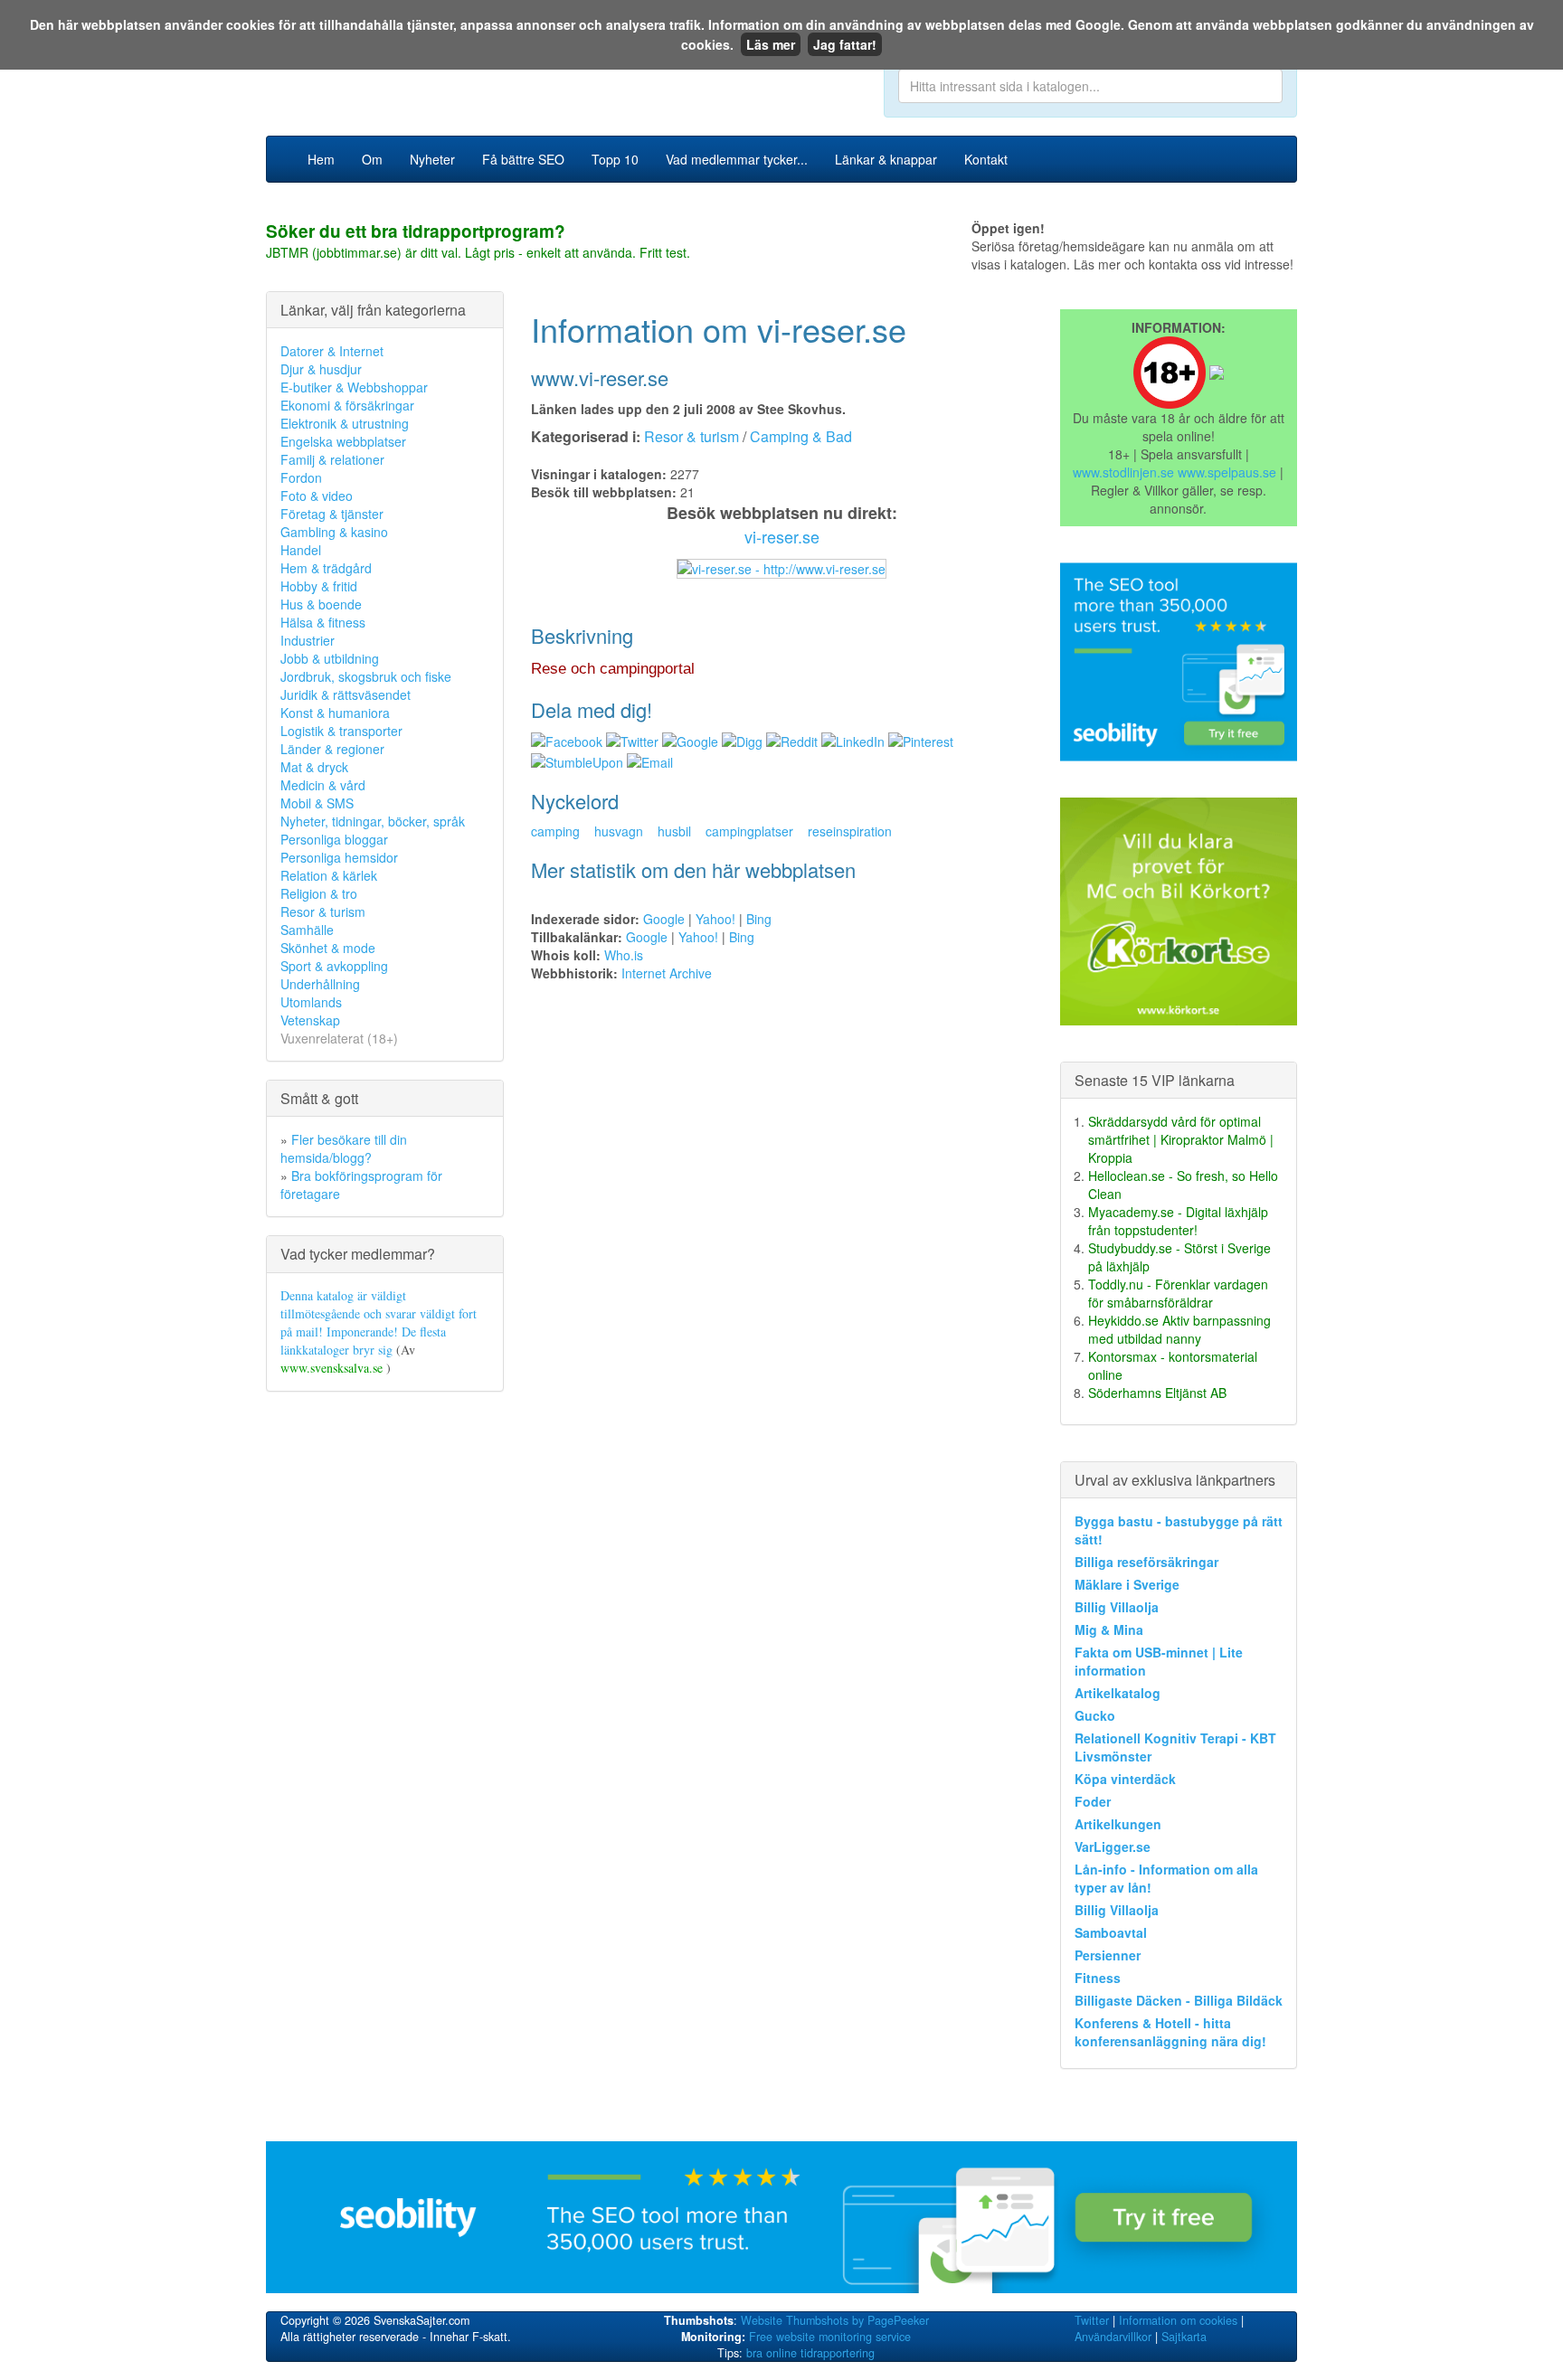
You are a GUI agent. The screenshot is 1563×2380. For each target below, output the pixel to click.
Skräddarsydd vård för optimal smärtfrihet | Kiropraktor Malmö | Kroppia (1181, 1139)
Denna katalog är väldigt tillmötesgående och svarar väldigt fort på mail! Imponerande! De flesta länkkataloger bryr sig (379, 1322)
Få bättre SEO (523, 159)
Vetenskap (310, 1020)
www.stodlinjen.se (1123, 472)
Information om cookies (1178, 2320)
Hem (321, 159)
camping (555, 831)
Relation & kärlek (329, 875)
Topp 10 (615, 159)
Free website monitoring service (830, 2337)
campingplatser (749, 831)
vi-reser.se (782, 536)
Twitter (1092, 2320)
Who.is (624, 955)
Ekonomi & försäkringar (347, 405)
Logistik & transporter (341, 731)
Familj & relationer (332, 459)
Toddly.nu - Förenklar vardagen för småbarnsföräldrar (1178, 1293)
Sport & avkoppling (334, 966)
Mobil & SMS (317, 803)
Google (664, 919)
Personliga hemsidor (339, 857)
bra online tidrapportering (810, 2353)
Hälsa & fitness (323, 622)
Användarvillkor (1113, 2337)
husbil (674, 831)
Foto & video (317, 496)
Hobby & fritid (319, 586)
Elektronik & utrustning (345, 423)
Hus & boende (321, 604)
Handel (301, 550)
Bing (759, 919)
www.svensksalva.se (333, 1368)
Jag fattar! (845, 44)
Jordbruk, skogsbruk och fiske (366, 676)
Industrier (308, 640)
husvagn (619, 831)
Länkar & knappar (886, 159)
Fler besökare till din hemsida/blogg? (344, 1148)
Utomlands (311, 1002)
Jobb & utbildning (330, 658)
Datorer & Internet (332, 351)
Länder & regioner (332, 749)
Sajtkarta (1184, 2337)
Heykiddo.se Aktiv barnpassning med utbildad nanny (1179, 1329)
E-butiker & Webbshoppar (354, 387)
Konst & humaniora (335, 713)
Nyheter (432, 159)
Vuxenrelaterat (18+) (339, 1038)
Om (372, 159)
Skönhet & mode (328, 948)
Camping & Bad (801, 436)
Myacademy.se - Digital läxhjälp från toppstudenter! (1178, 1221)
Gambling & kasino (334, 532)
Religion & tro (319, 893)
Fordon (301, 477)
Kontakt (986, 159)
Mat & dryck (314, 767)
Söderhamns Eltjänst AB (1157, 1393)
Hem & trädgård (326, 568)
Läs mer (771, 44)
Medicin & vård (323, 785)
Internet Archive (667, 973)
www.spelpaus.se (1227, 472)
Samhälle (307, 930)
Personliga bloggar (334, 839)
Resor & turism (323, 911)
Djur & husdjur (321, 369)
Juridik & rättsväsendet (346, 694)
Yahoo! (715, 919)
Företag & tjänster (332, 514)
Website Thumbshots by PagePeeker (835, 2320)
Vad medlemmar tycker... (737, 159)
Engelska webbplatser (343, 441)
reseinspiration (850, 831)
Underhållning (320, 984)
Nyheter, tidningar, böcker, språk (373, 821)
